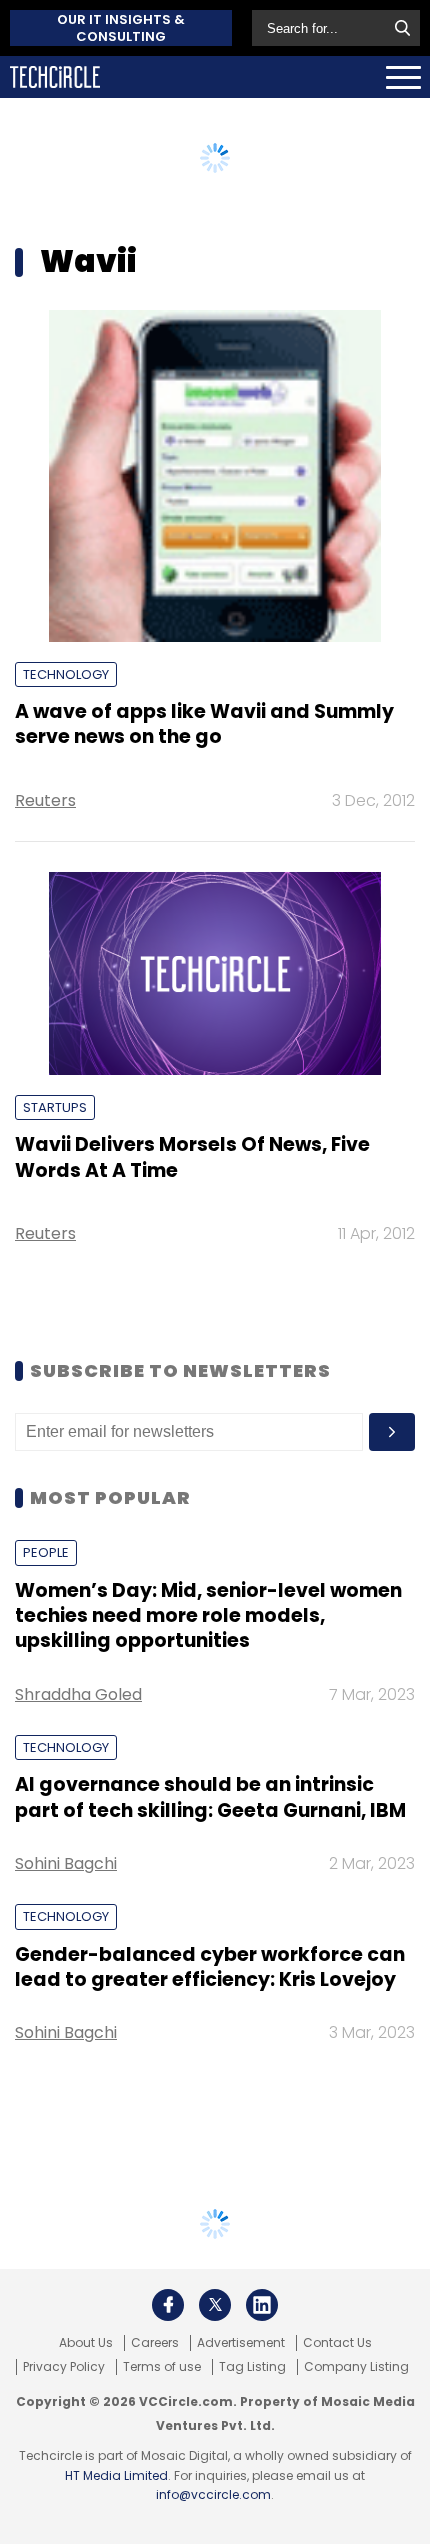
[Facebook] (168, 2305)
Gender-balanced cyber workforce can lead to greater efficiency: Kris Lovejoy (210, 1967)
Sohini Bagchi (66, 1863)
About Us (86, 2343)
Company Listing (356, 2367)
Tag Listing (252, 2367)
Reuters (45, 800)
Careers (155, 2343)
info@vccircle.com (213, 2494)
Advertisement (241, 2343)
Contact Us (337, 2343)
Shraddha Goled (78, 1694)
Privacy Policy (64, 2367)
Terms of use (162, 2367)
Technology (66, 674)
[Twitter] (215, 2305)
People (46, 1552)
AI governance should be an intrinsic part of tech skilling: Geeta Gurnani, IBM (210, 1797)
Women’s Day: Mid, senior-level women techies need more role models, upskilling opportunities (208, 1616)
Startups (55, 1107)
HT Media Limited (116, 2475)
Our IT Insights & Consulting (121, 28)
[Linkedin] (262, 2305)
